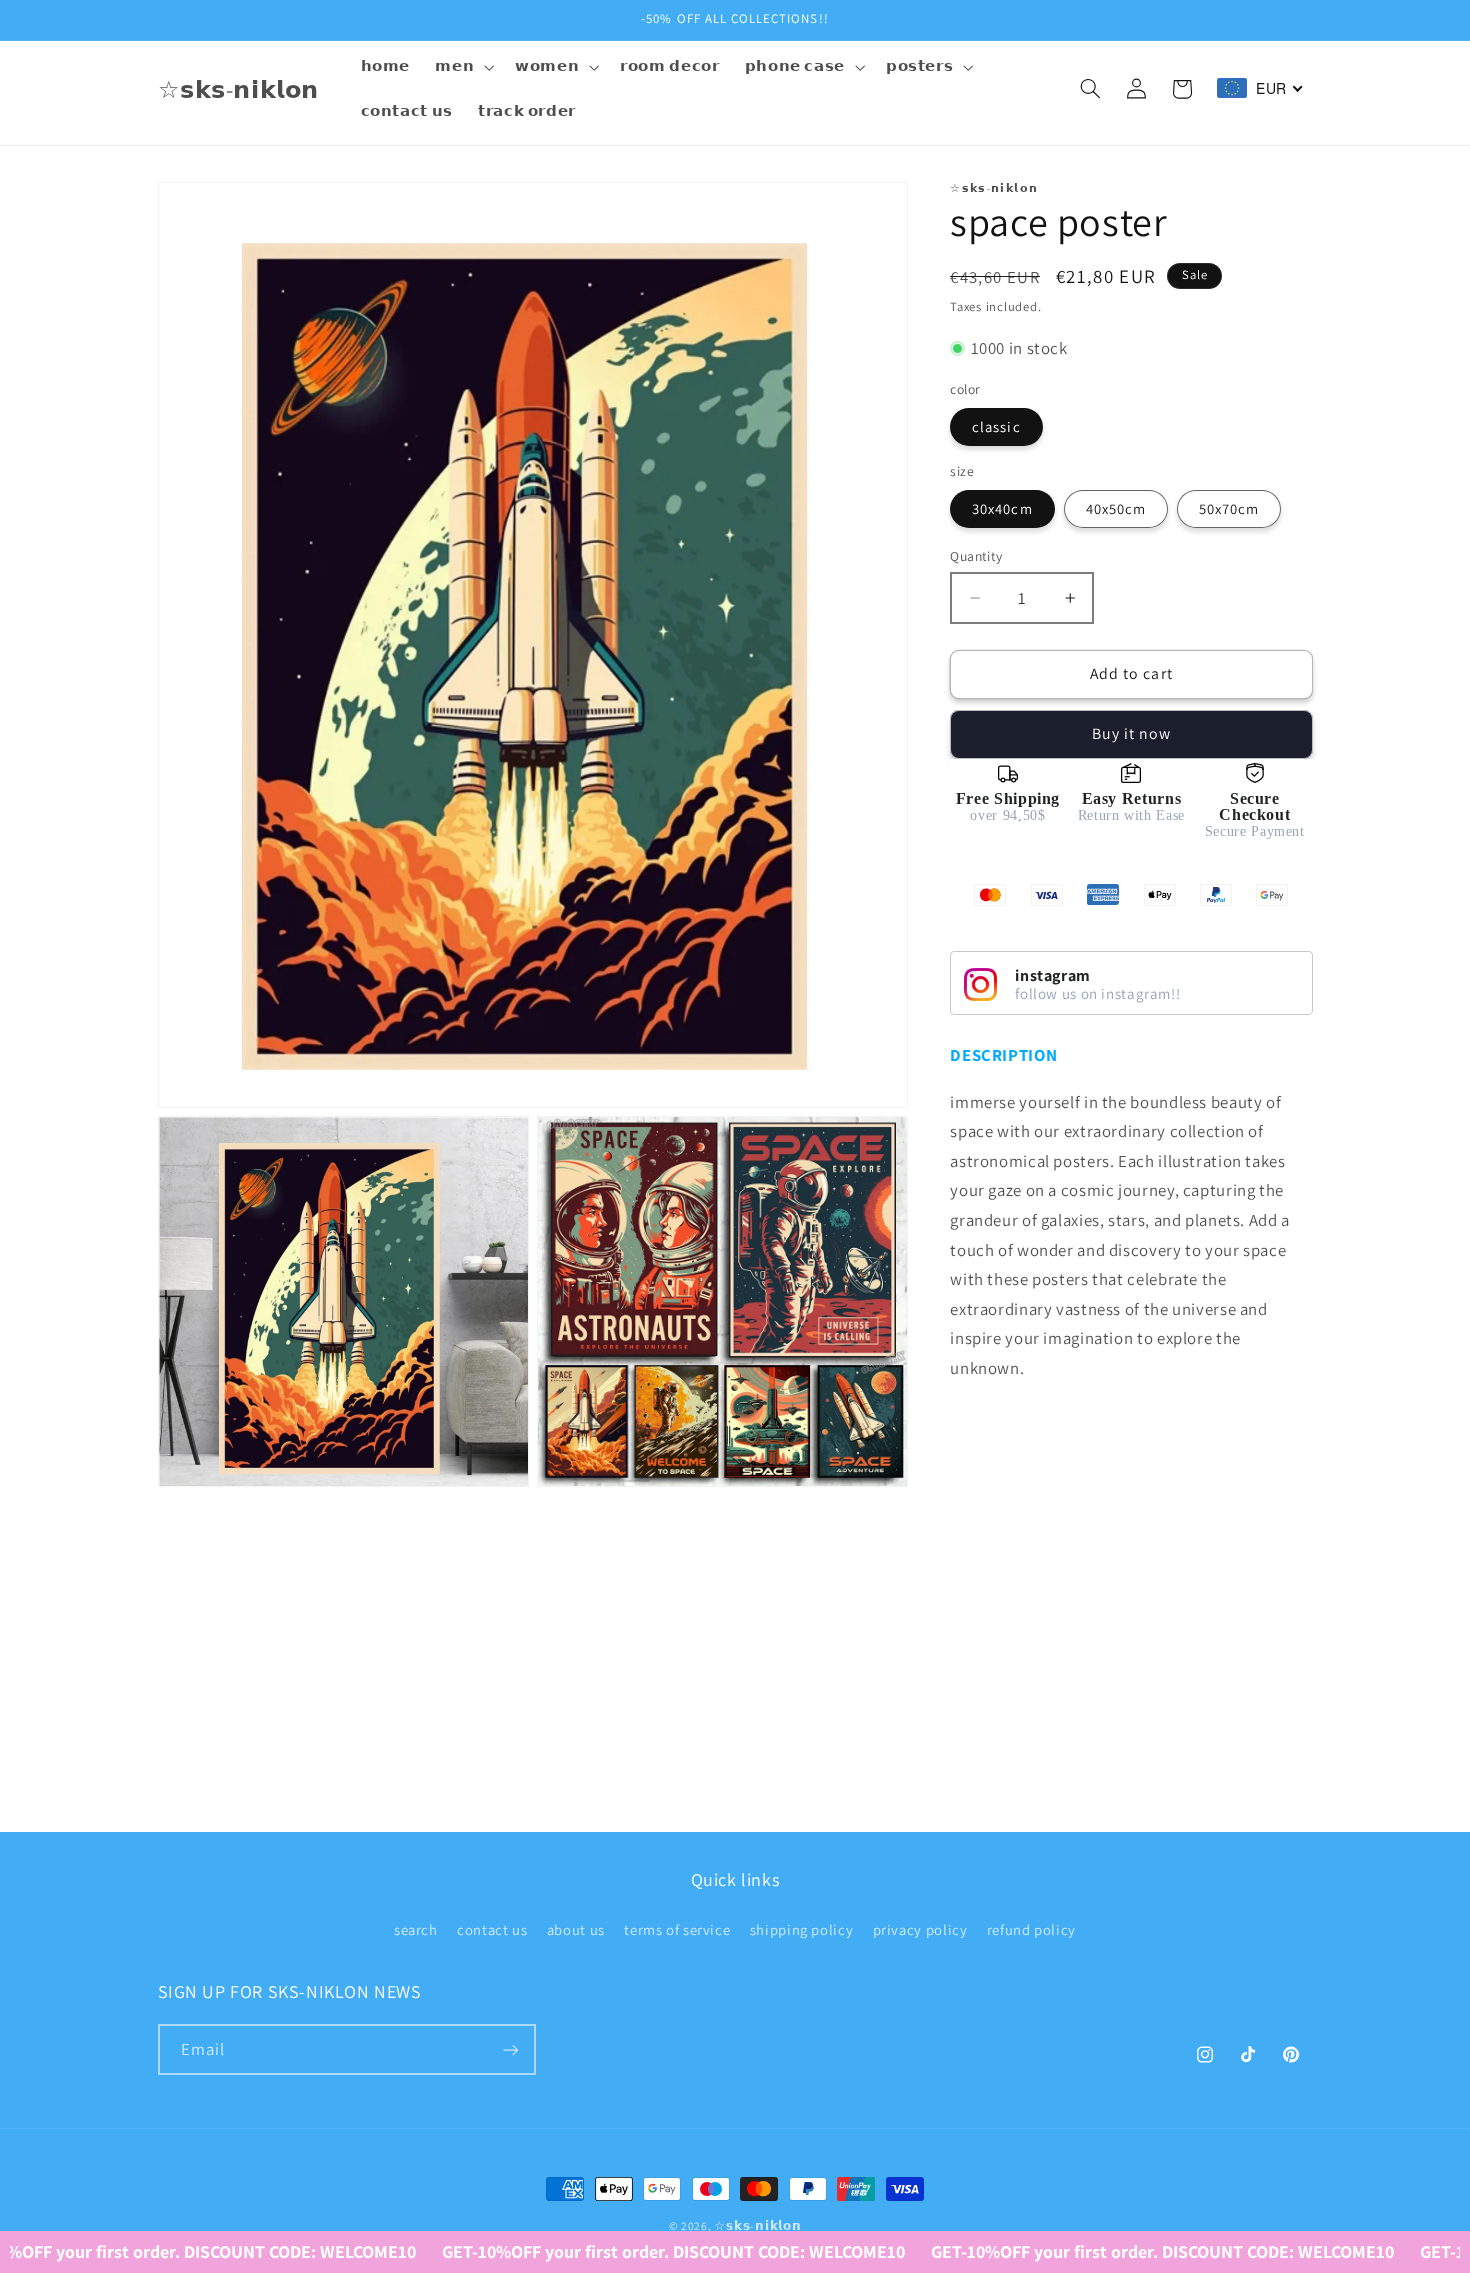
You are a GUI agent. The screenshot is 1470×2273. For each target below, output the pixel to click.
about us (576, 1930)
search (416, 1930)
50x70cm (1229, 508)
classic (996, 426)
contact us (492, 1930)
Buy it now (1132, 733)
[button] (463, 67)
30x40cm (1002, 508)
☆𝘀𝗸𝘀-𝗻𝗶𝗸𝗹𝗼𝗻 (757, 2225)
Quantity (976, 556)
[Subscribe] (510, 2050)
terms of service (677, 1930)
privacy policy (920, 1930)
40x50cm (1116, 508)
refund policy (1031, 1930)
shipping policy (801, 1930)
